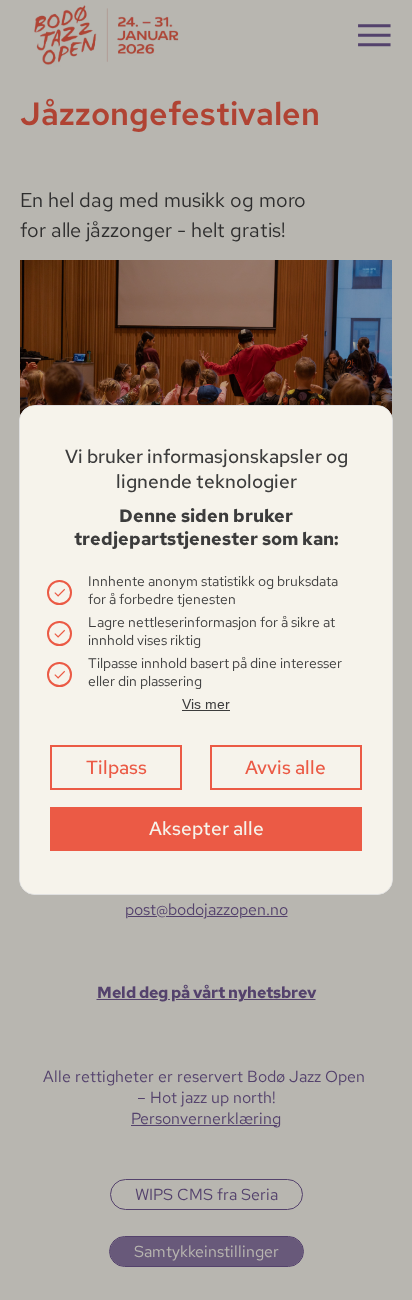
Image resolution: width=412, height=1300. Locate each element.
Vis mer (206, 704)
